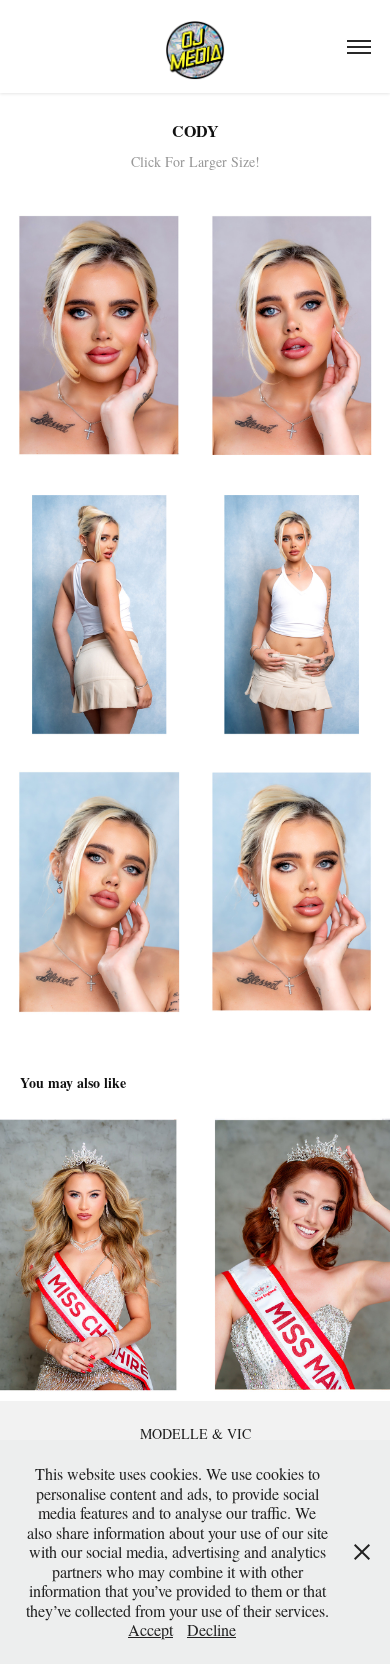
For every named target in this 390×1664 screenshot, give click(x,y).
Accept (150, 1629)
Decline (211, 1629)
